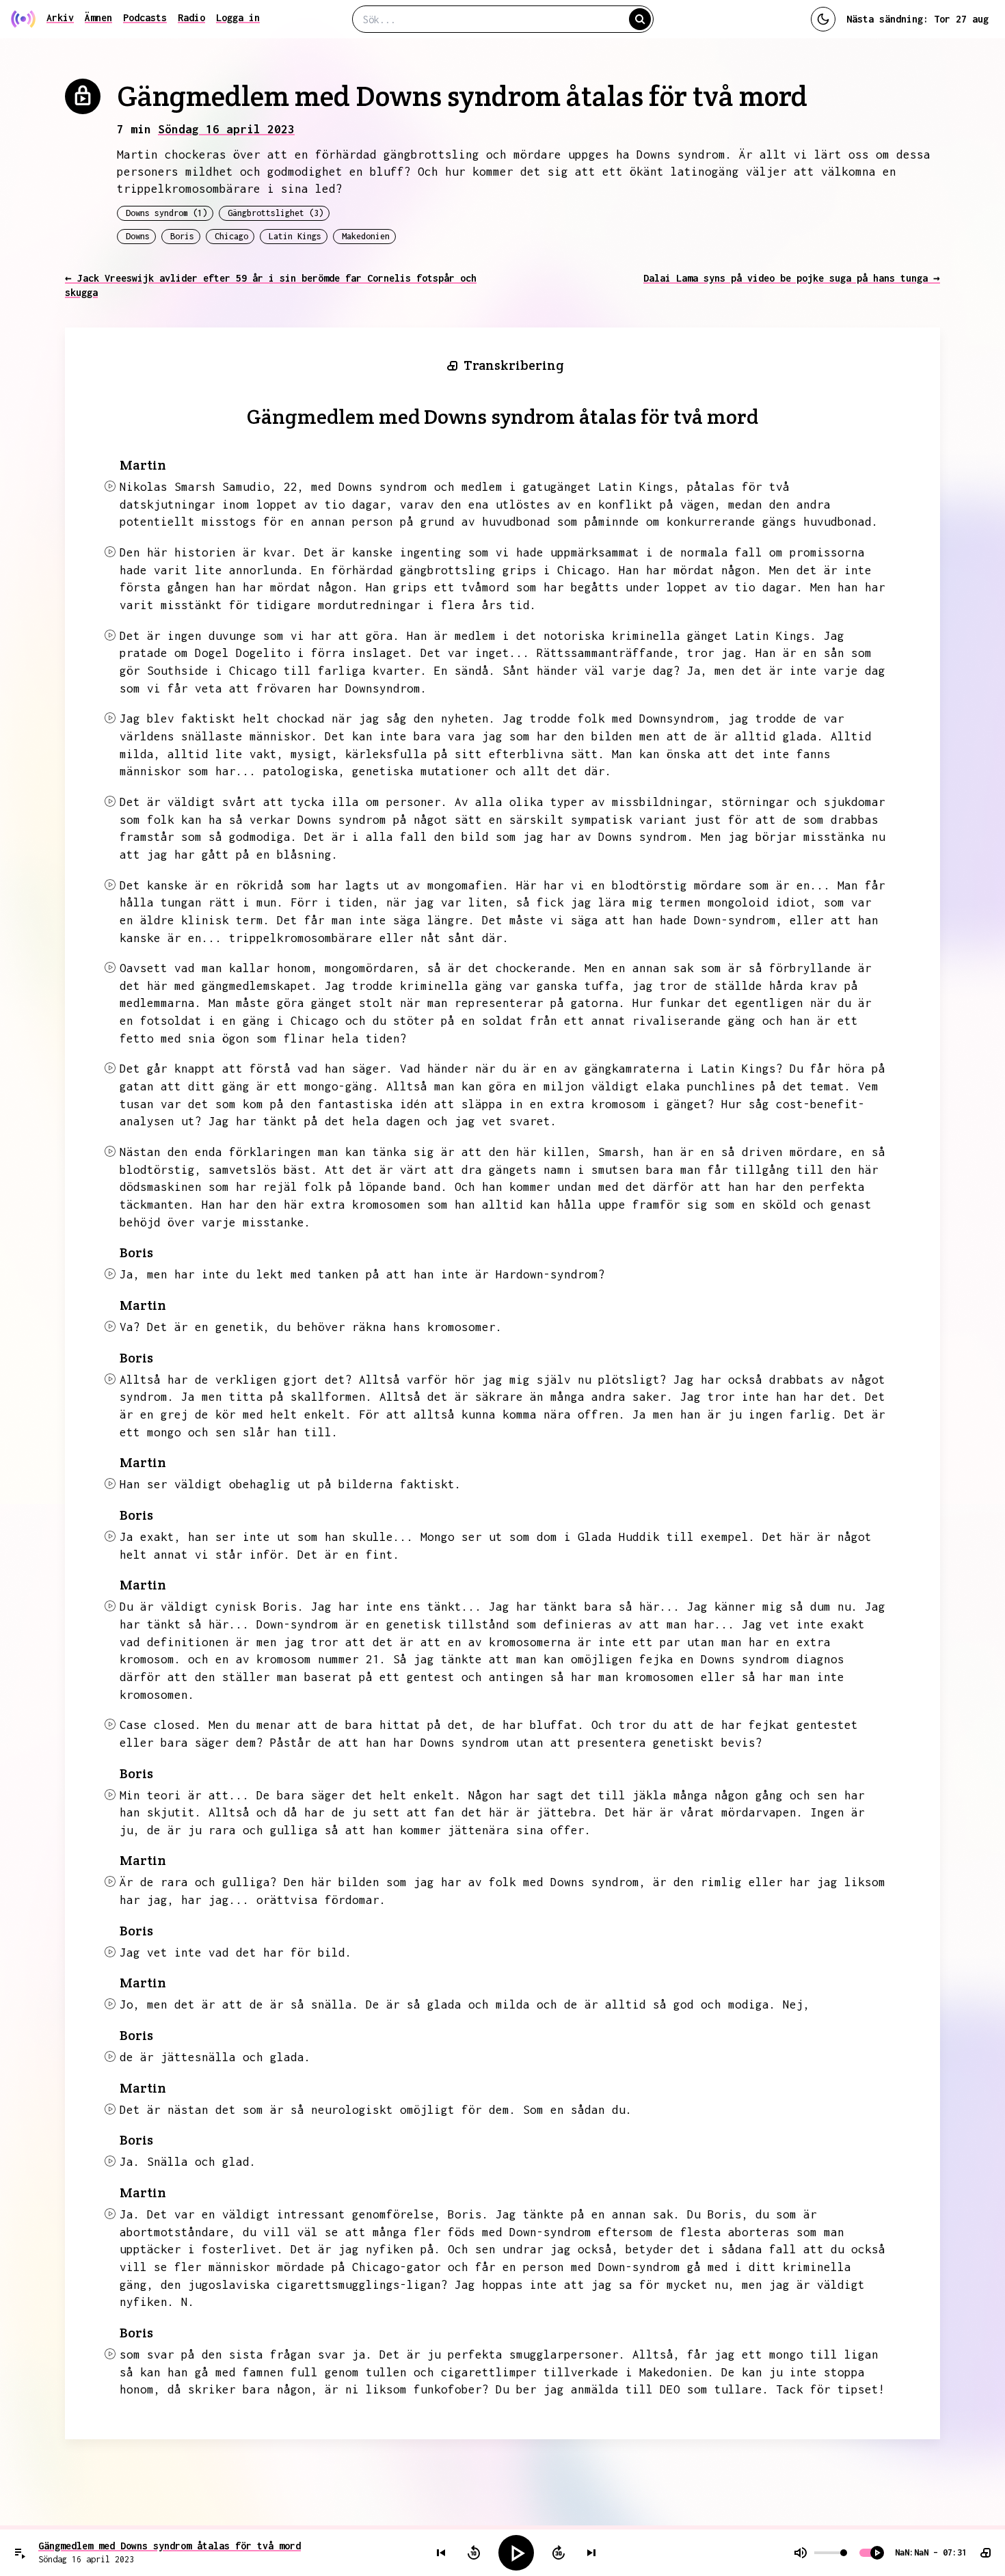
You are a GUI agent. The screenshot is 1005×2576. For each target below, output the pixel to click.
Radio (191, 17)
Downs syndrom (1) (166, 213)
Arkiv (60, 17)
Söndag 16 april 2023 (226, 129)
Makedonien (366, 236)
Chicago (231, 236)
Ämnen (98, 17)
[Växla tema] (823, 19)
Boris (182, 236)
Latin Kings (295, 236)
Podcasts (145, 17)
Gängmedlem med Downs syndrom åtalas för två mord (170, 2546)
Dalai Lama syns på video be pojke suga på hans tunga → (792, 278)
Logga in (238, 17)
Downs (138, 236)
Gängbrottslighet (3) (276, 213)
